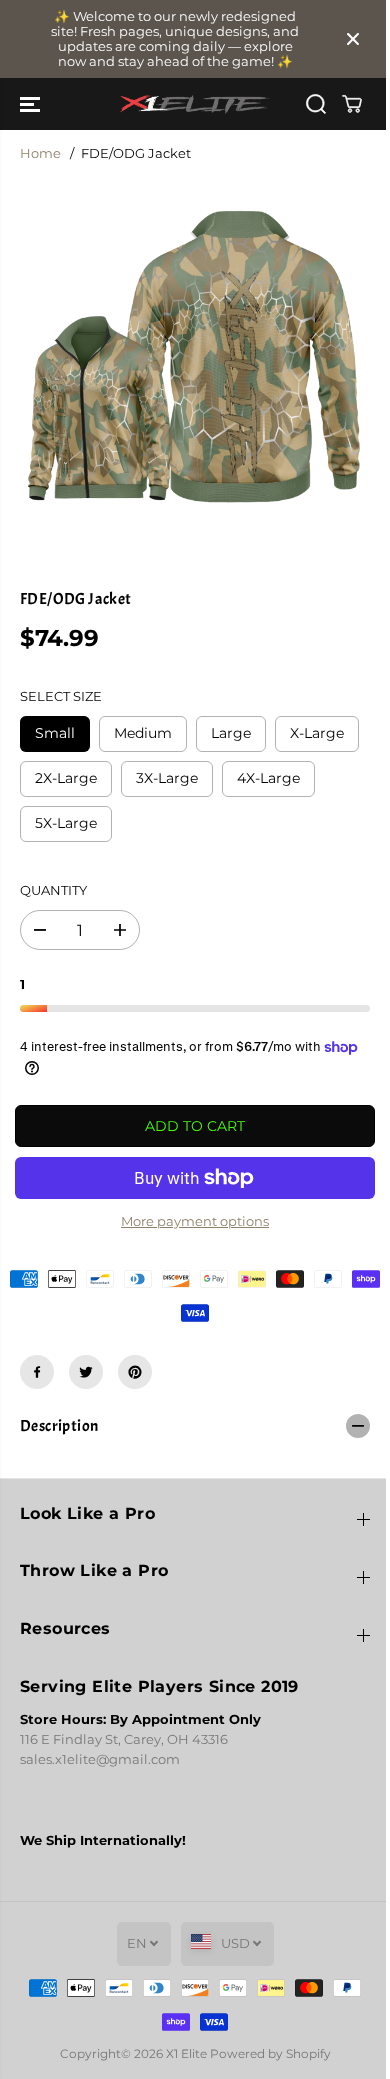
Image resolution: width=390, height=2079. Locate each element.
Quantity (53, 890)
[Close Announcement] (353, 39)
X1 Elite (186, 2053)
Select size (61, 696)
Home (40, 153)
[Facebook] (37, 1372)
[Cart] (352, 104)
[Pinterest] (135, 1372)
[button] (32, 104)
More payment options (195, 1221)
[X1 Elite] (195, 104)
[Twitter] (86, 1372)
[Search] (316, 104)
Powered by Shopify (270, 2053)
